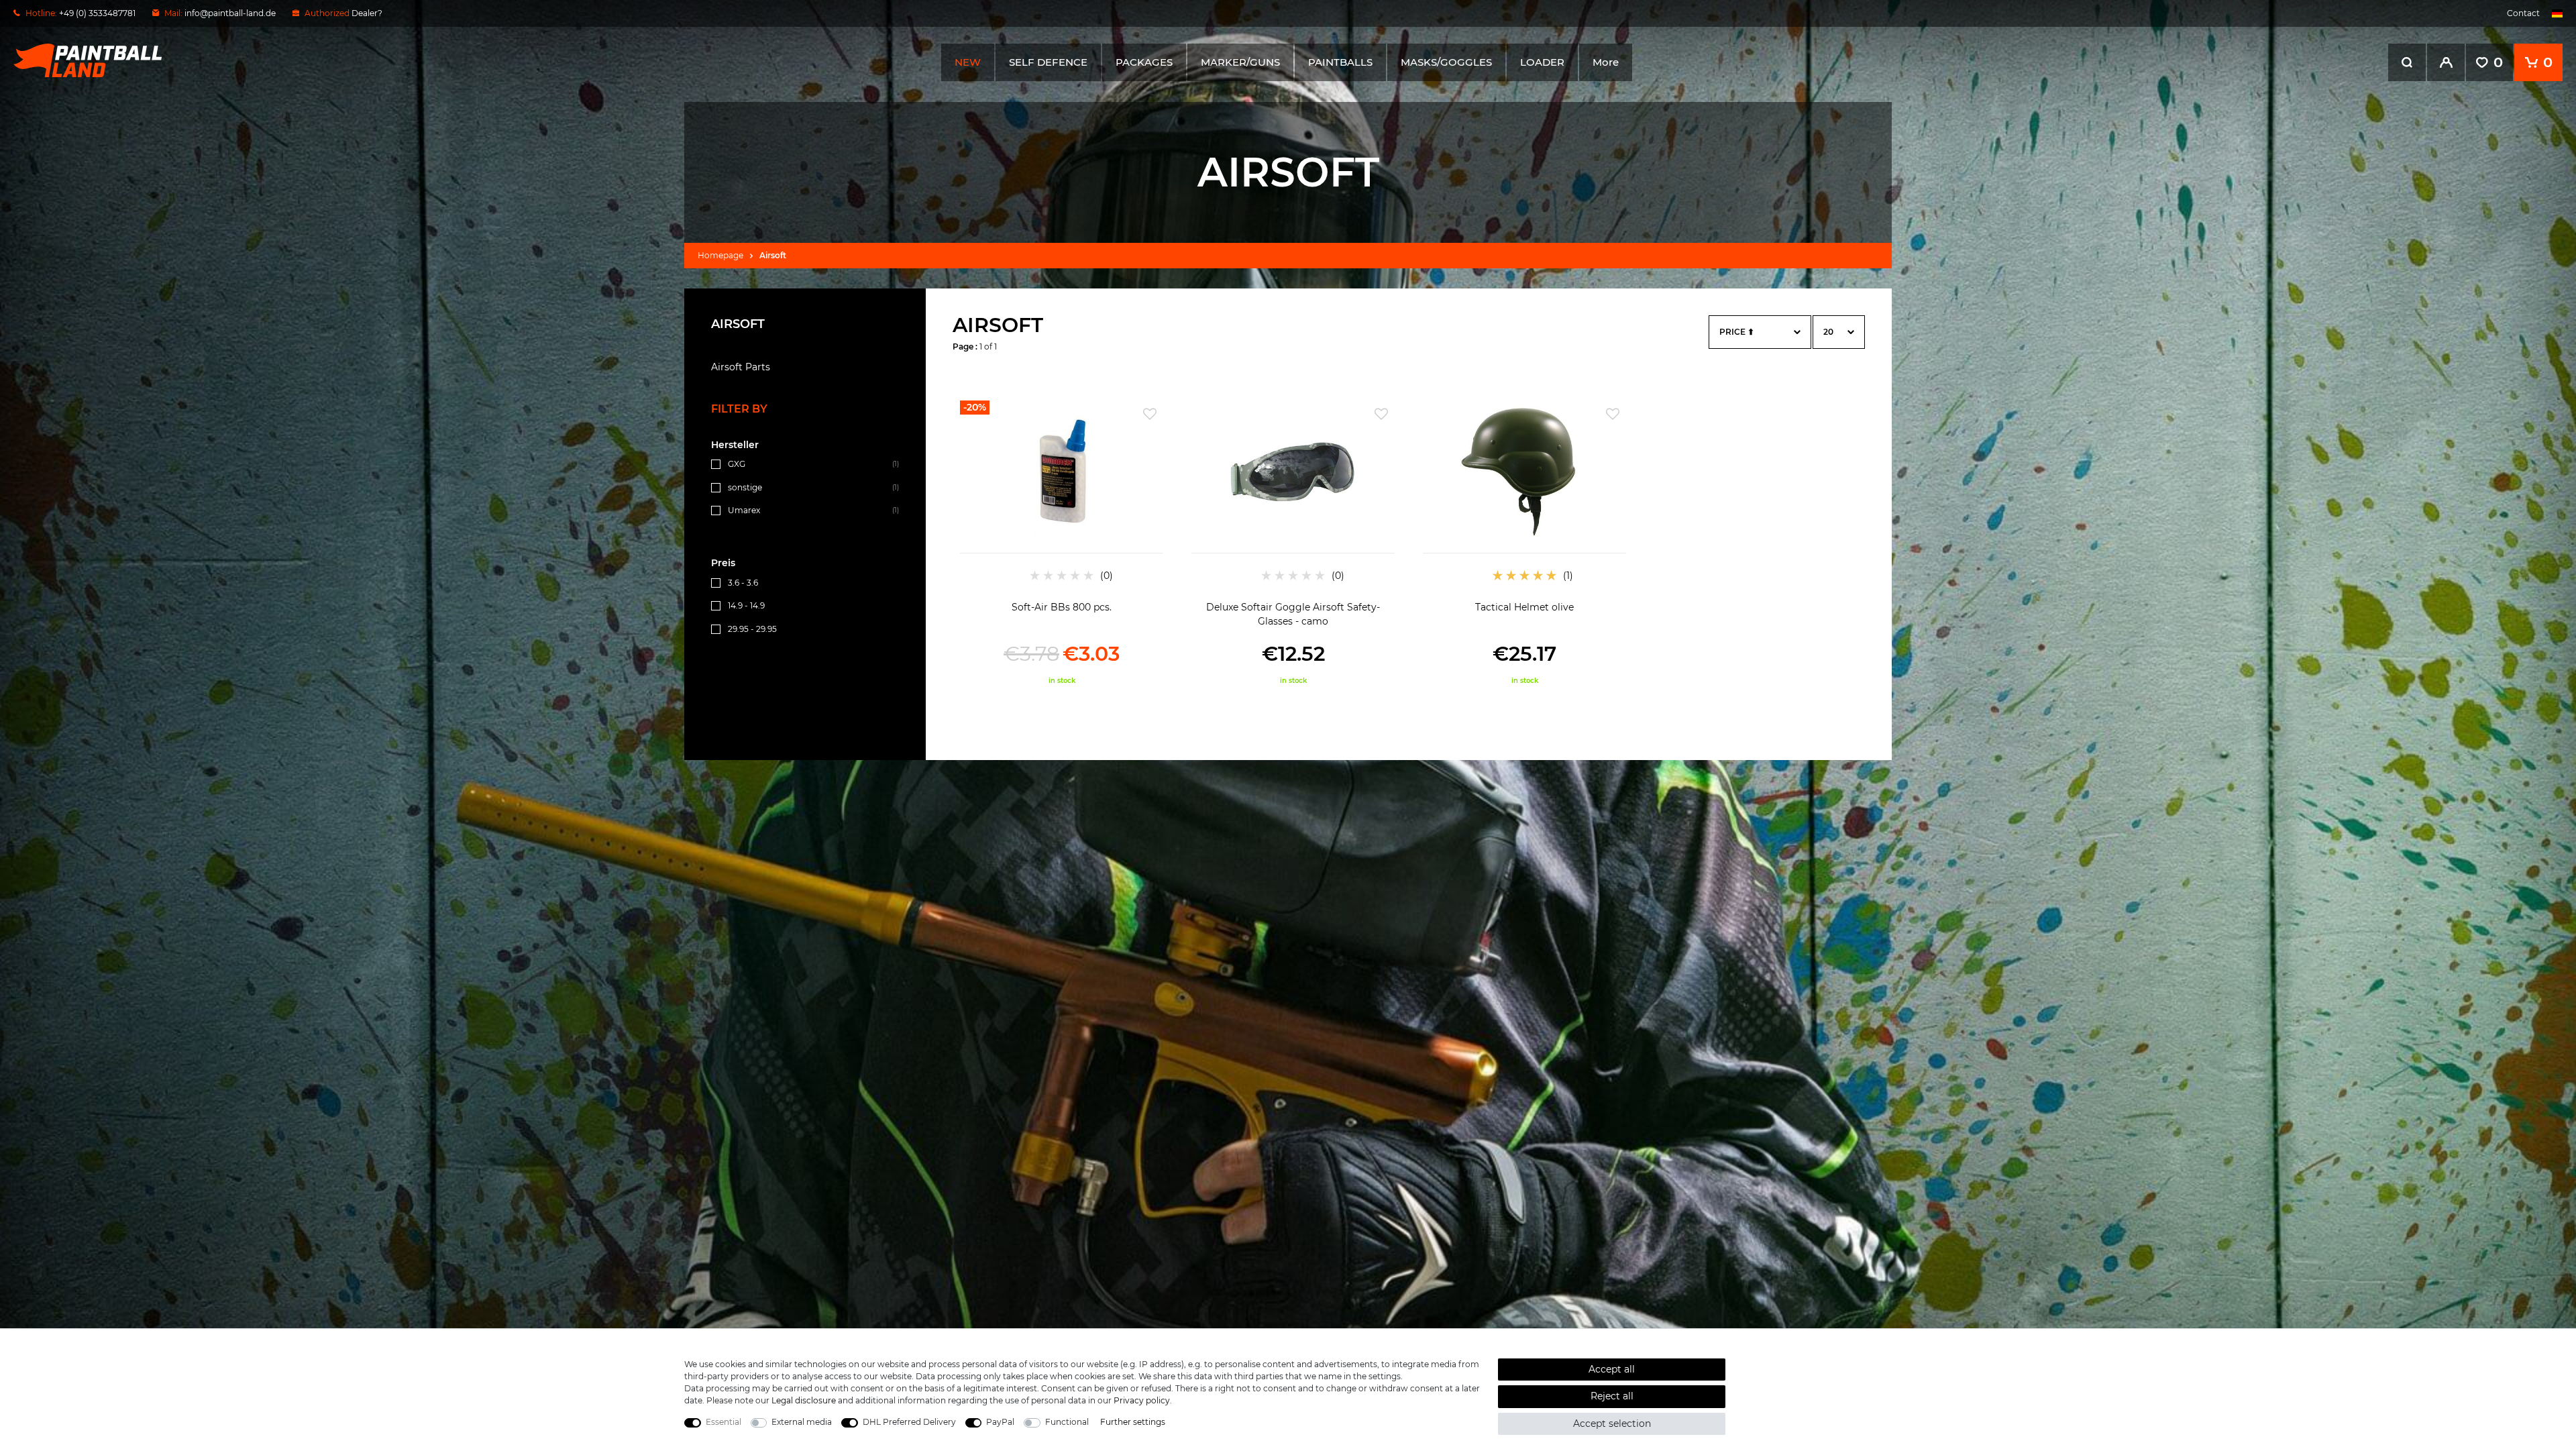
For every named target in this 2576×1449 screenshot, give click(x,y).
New (968, 62)
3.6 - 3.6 (743, 583)
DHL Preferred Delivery (909, 1422)
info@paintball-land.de (230, 13)
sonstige (745, 487)
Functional (1067, 1422)
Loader (1542, 62)
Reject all (1612, 1396)
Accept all (1612, 1369)
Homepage (720, 255)
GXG (737, 464)
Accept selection (1612, 1424)
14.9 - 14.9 (746, 605)
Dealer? (367, 13)
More (1606, 62)
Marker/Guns (1240, 62)
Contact (2523, 13)
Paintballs (1340, 62)
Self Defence (1048, 62)
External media (802, 1422)
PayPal (1000, 1422)
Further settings (1133, 1422)
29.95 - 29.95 (752, 629)
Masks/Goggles (1446, 62)
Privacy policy (1142, 1400)
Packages (1144, 62)
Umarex (744, 510)
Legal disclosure (804, 1400)
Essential (723, 1422)
